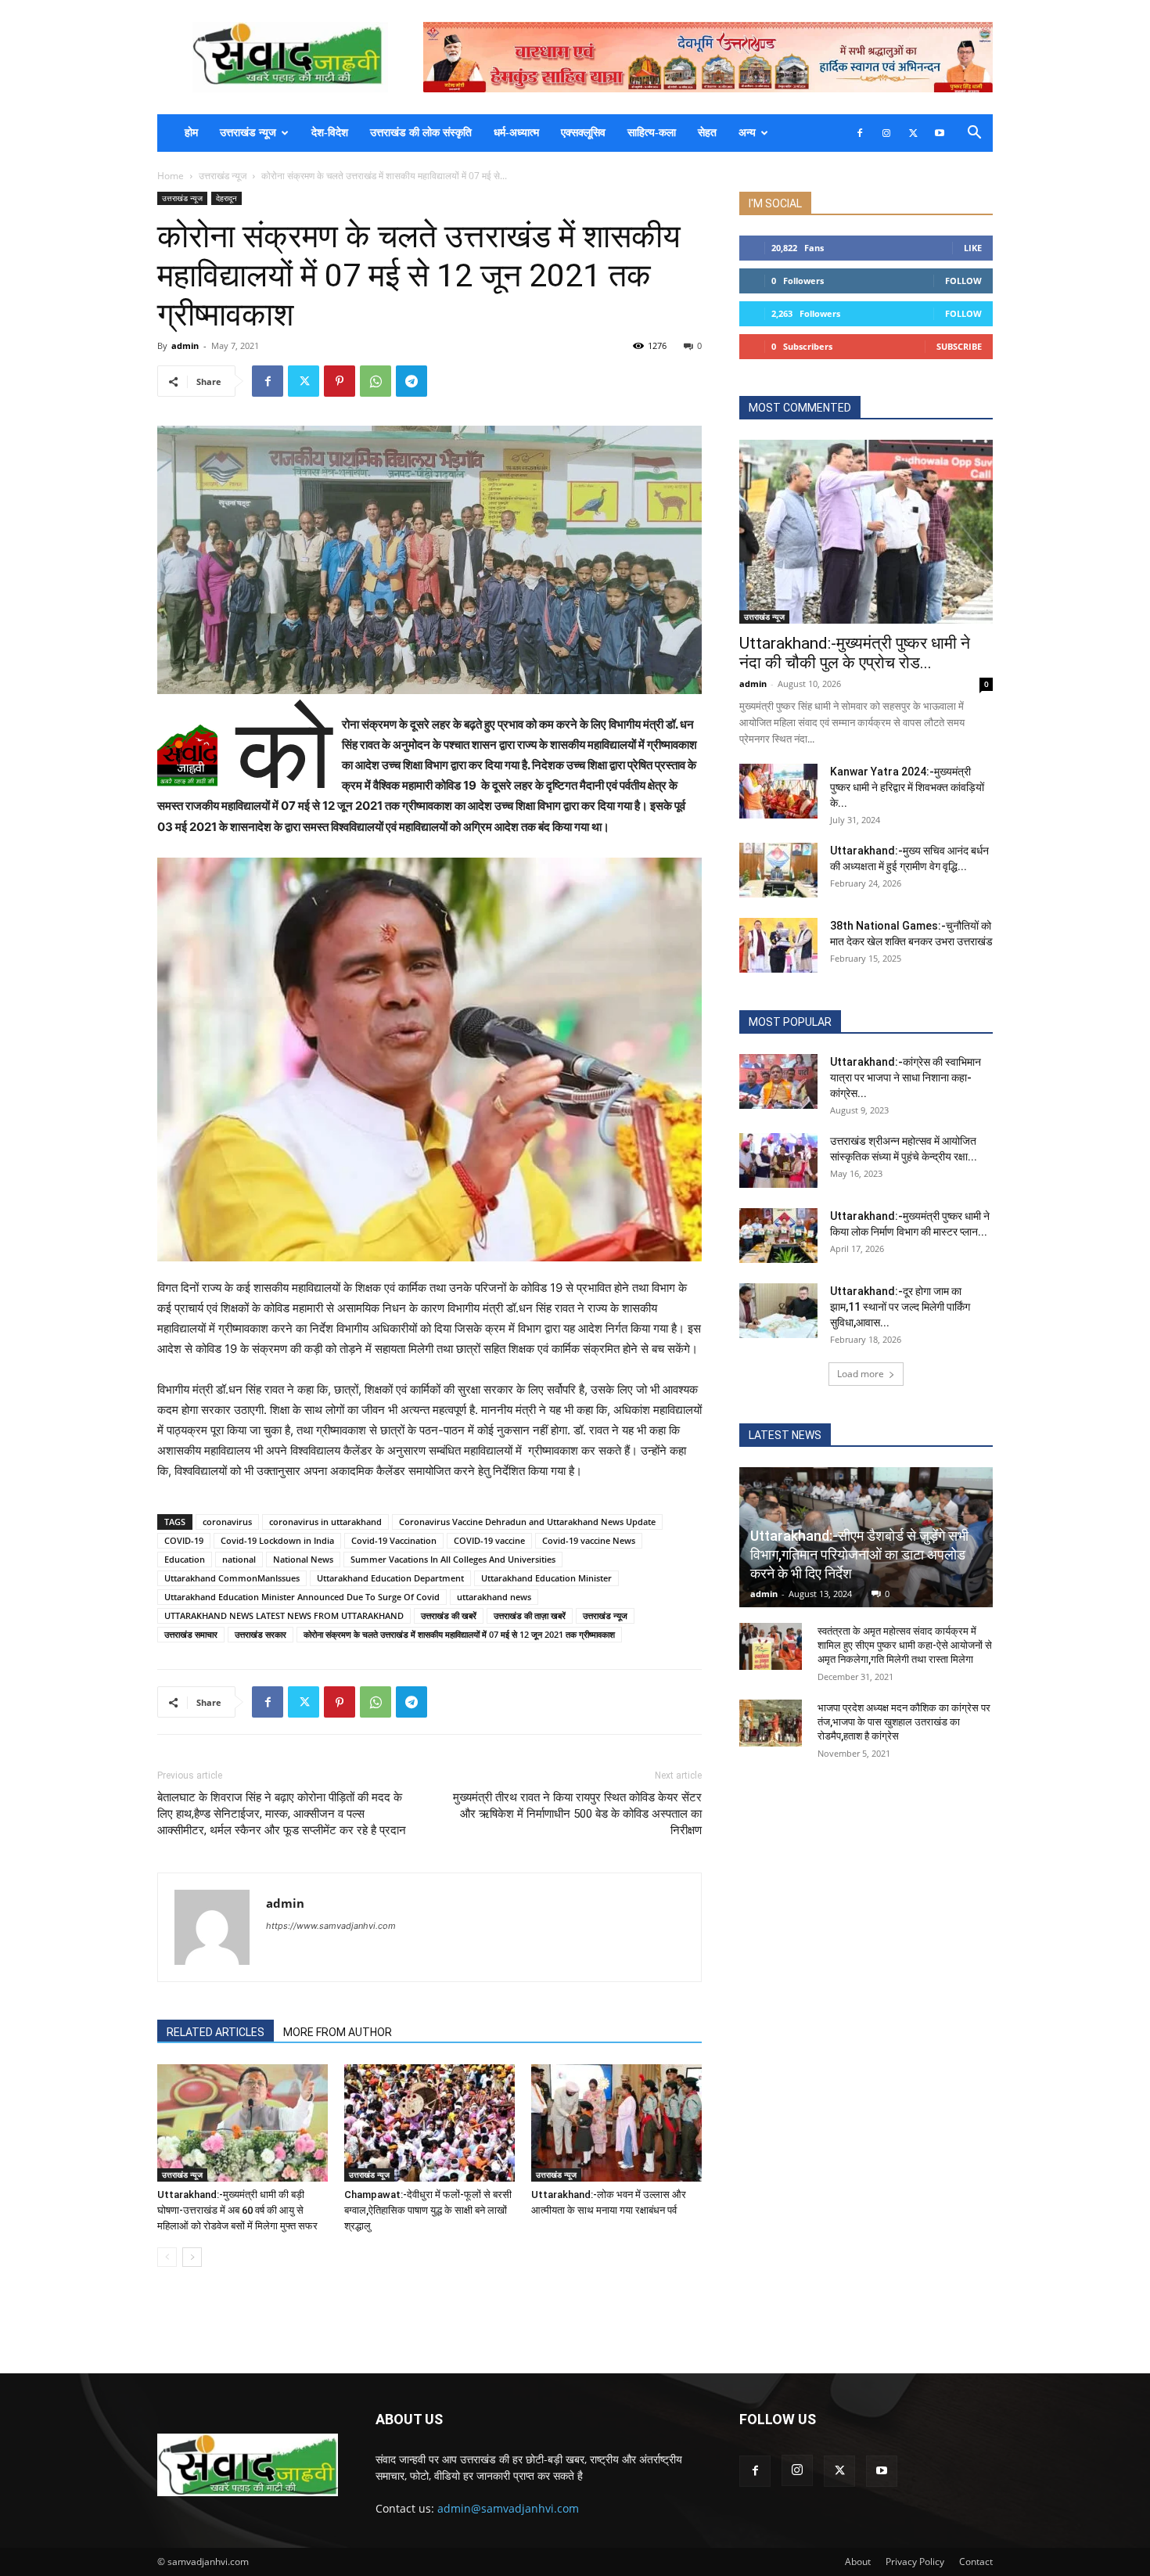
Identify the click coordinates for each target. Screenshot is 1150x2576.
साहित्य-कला (652, 133)
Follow (963, 281)
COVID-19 (184, 1540)
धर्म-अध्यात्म (516, 133)
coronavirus (227, 1522)
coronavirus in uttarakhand (325, 1522)
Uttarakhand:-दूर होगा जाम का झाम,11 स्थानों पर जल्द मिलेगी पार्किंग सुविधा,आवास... (900, 1307)
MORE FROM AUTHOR (338, 2032)
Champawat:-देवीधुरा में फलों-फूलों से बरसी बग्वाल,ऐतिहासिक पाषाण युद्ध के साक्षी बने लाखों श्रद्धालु (428, 2210)
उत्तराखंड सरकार (261, 1634)
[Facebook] (860, 133)
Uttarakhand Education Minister (546, 1578)
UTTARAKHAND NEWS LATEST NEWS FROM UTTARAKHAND (284, 1615)
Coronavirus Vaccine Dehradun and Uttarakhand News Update (527, 1522)
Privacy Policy (915, 2562)
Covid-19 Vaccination (394, 1540)
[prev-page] (167, 2257)
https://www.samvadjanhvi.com (331, 1926)
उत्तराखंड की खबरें (449, 1615)
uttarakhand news (494, 1597)
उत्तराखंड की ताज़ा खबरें (530, 1615)
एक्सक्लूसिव (583, 133)
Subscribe (959, 346)
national (239, 1559)
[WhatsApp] (376, 381)
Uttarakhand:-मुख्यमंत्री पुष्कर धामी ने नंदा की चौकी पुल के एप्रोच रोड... (855, 653)
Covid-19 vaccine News (589, 1540)
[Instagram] (886, 133)
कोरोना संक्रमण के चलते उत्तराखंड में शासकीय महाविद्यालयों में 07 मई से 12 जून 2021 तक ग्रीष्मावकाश (459, 1634)
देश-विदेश (330, 133)
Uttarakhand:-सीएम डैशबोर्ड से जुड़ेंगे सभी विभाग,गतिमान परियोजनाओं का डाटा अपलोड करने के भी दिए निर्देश (859, 1554)
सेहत (707, 133)
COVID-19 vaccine (489, 1540)
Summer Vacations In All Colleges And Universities (453, 1559)
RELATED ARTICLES (216, 2032)
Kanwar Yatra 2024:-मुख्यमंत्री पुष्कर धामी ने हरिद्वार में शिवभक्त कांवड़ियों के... (907, 787)
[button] (974, 134)
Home (171, 176)
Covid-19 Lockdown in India (277, 1540)
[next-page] (192, 2257)
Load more (861, 1374)
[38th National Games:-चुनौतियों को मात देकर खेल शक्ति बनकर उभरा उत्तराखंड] (778, 945)
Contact (976, 2562)
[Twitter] (913, 133)
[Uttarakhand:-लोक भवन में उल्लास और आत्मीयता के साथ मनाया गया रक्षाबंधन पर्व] (616, 2123)
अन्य (747, 133)
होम (191, 133)
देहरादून (226, 198)
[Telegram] (411, 381)
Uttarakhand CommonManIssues (232, 1578)
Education (185, 1559)
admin (185, 345)
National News (303, 1559)
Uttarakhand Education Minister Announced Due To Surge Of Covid (302, 1597)
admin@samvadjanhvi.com (508, 2508)
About (858, 2562)
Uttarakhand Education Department (390, 1578)
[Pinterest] (340, 381)
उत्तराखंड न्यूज (248, 133)
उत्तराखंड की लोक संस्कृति (421, 133)
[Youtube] (940, 133)
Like (973, 248)
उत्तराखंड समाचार (191, 1634)
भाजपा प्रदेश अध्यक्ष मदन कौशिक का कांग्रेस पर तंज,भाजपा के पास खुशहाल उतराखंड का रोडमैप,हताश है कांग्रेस (904, 1722)
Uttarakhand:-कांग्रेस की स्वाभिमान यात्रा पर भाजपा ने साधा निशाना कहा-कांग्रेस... (906, 1078)
